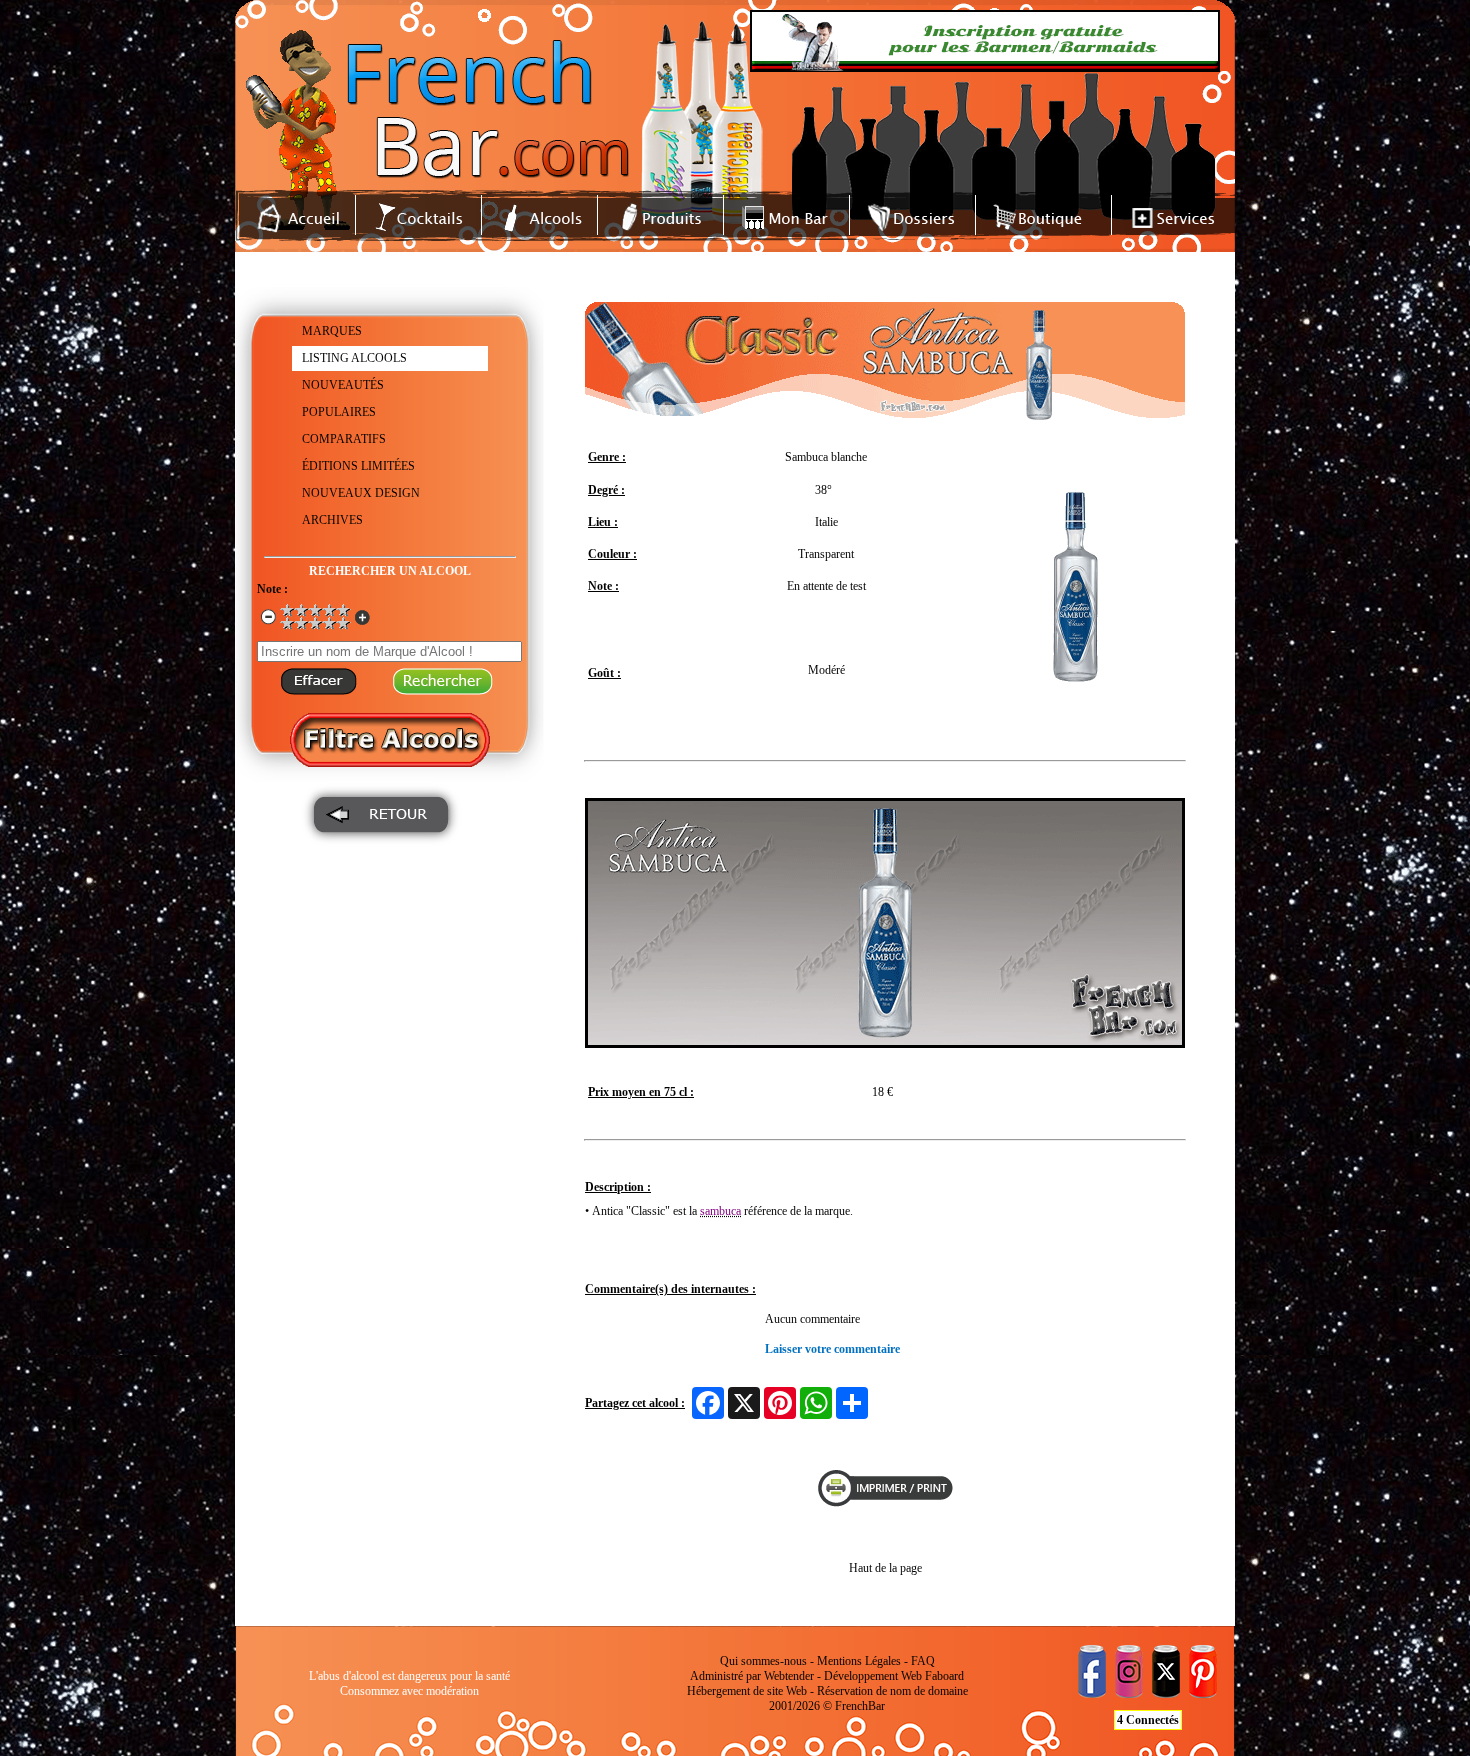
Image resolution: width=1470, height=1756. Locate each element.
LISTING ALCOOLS (354, 358)
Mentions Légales (859, 1661)
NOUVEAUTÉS (343, 385)
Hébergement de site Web (747, 1691)
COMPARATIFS (344, 439)
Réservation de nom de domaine (892, 1691)
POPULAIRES (339, 412)
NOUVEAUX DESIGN (361, 493)
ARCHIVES (332, 520)
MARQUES (332, 331)
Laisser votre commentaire (832, 1349)
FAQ (923, 1661)
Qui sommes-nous (763, 1661)
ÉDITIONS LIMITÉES (358, 466)
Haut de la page (885, 1568)
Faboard (944, 1676)
